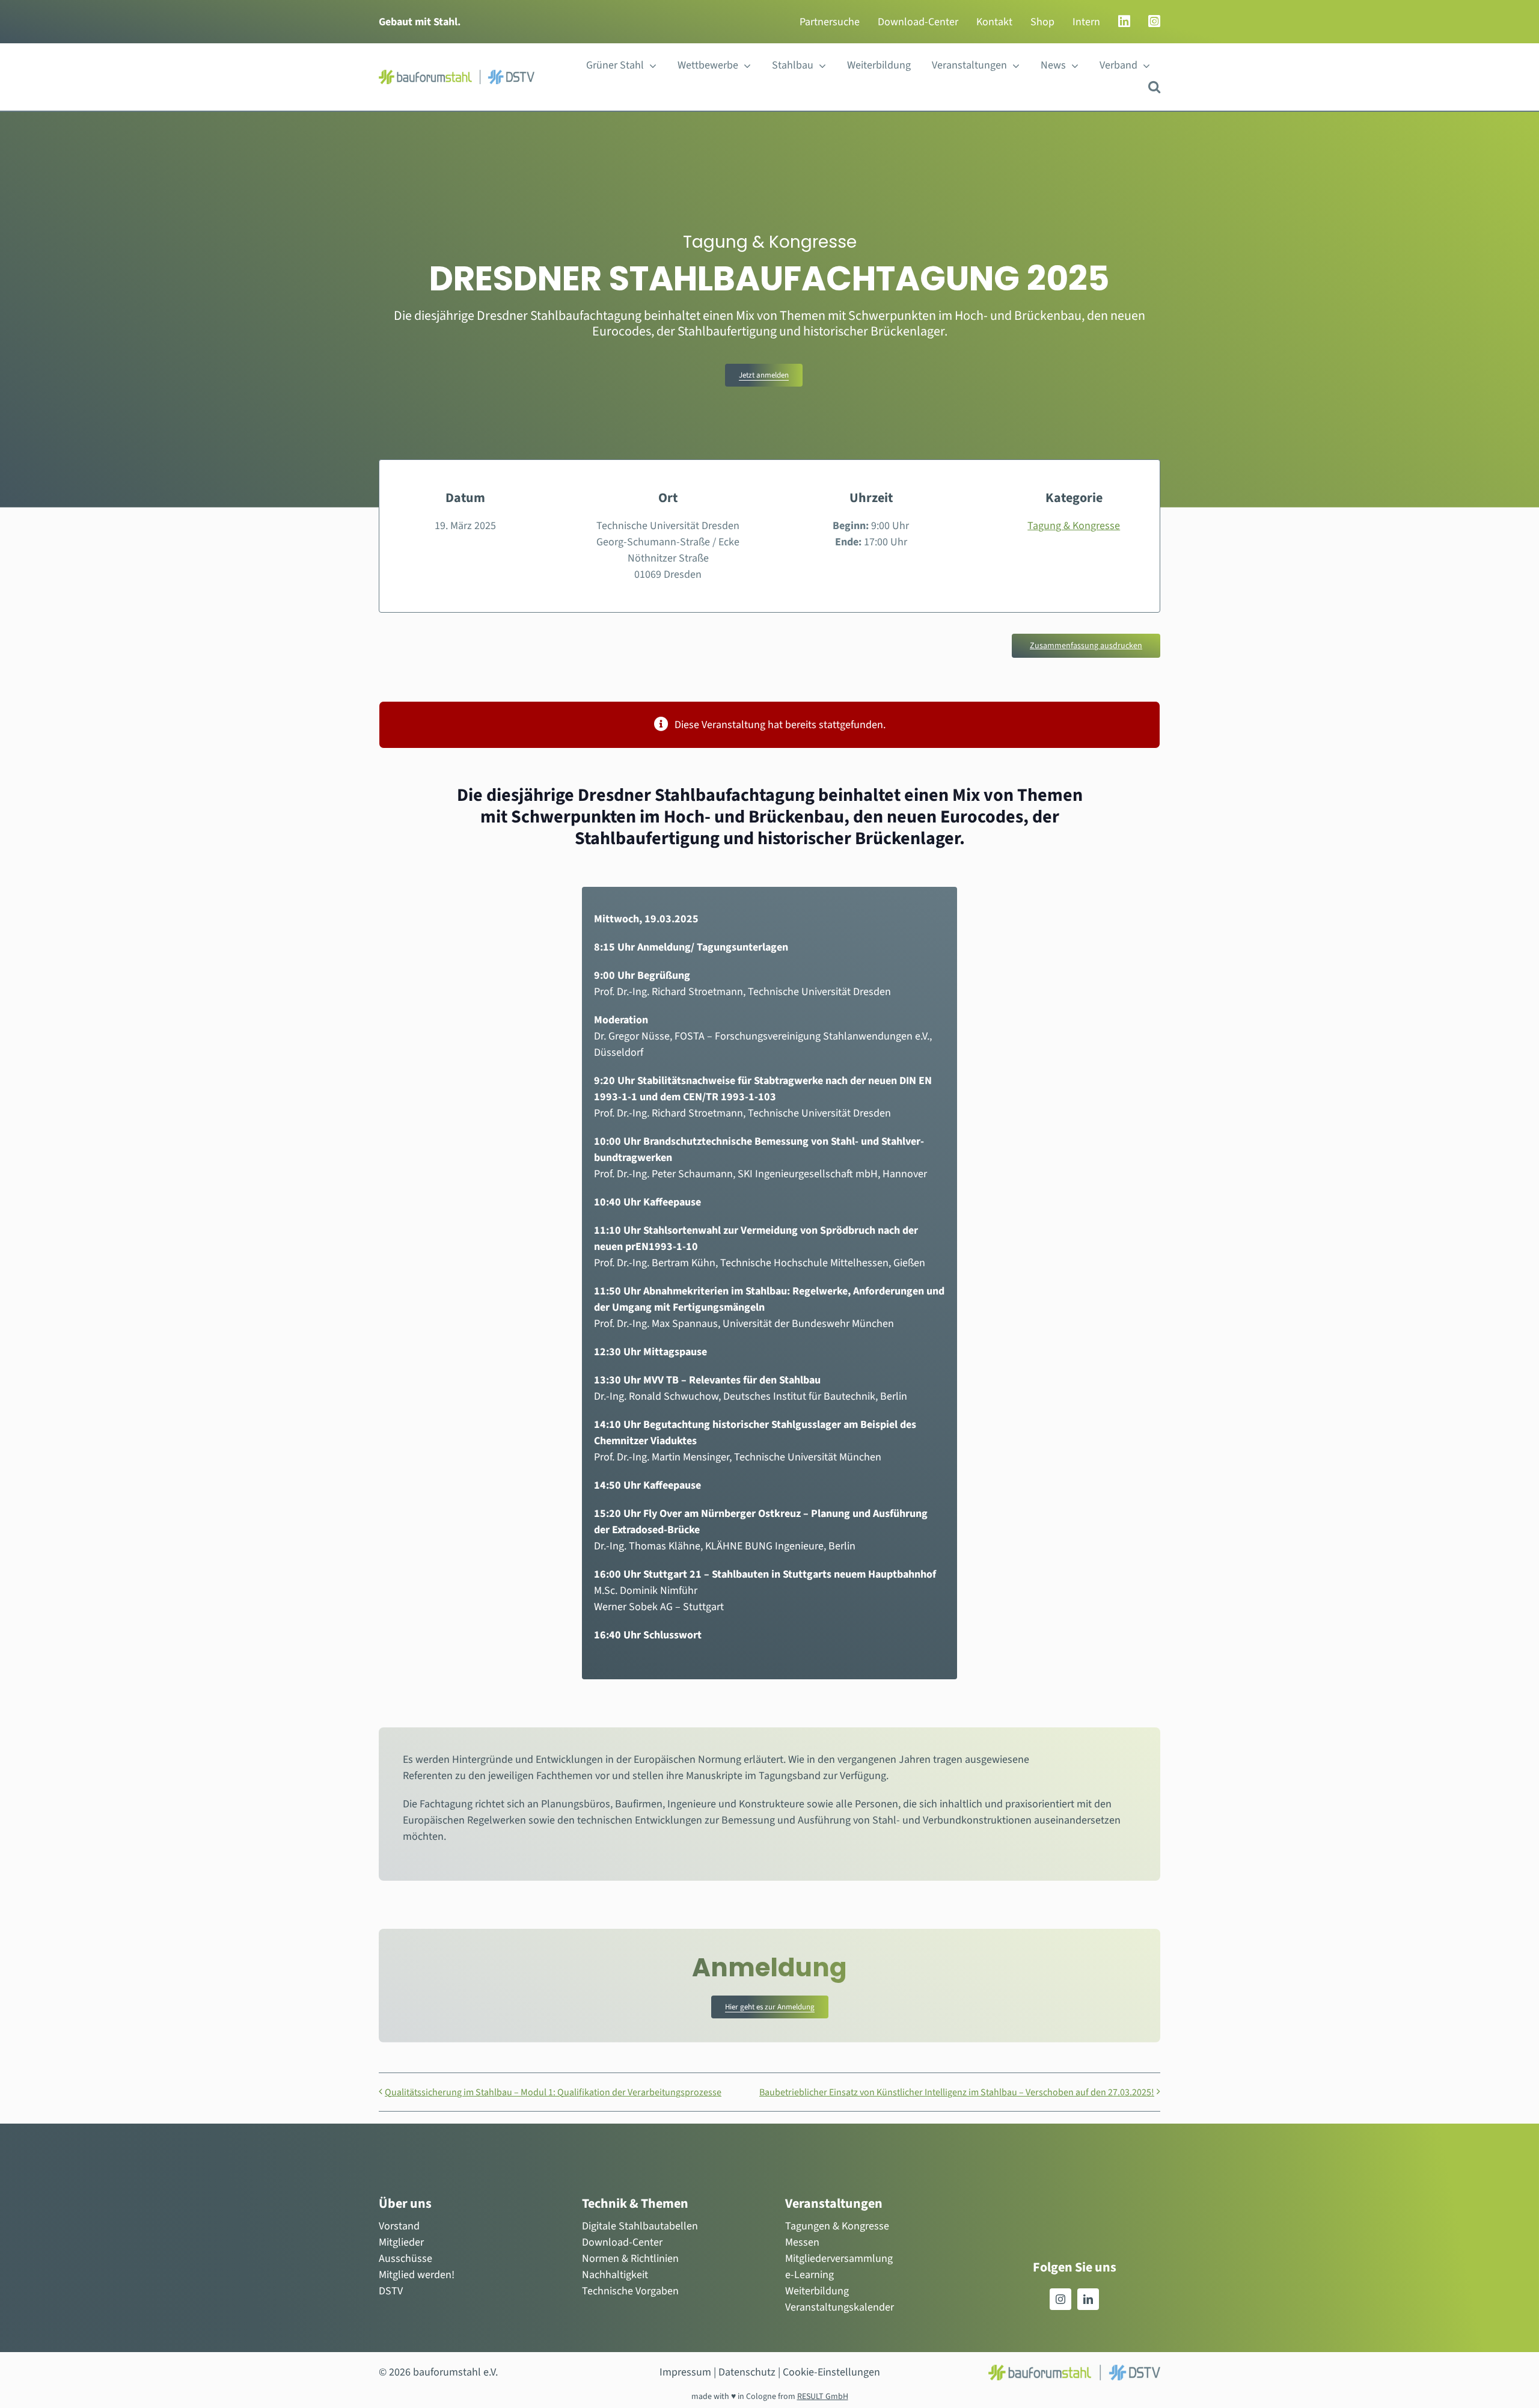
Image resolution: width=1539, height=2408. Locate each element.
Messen (802, 2242)
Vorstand (399, 2226)
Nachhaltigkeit (615, 2275)
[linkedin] (1088, 2299)
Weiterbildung (817, 2291)
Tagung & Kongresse (1074, 526)
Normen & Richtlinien (630, 2259)
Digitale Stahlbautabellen (640, 2226)
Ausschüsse (405, 2259)
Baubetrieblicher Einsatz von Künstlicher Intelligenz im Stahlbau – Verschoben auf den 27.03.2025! (957, 2092)
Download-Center (622, 2242)
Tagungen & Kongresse (837, 2226)
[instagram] (1060, 2299)
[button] (1154, 87)
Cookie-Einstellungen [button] (831, 2372)
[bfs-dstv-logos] (457, 75)
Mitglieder (401, 2242)
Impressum (685, 2372)
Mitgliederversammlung (839, 2259)
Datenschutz (747, 2372)
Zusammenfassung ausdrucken (1086, 646)
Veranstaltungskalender (840, 2307)
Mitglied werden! (417, 2275)
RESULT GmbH (823, 2397)
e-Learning (809, 2275)
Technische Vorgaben (630, 2291)
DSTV (391, 2291)
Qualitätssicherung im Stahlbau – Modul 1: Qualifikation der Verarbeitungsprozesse (553, 2092)
